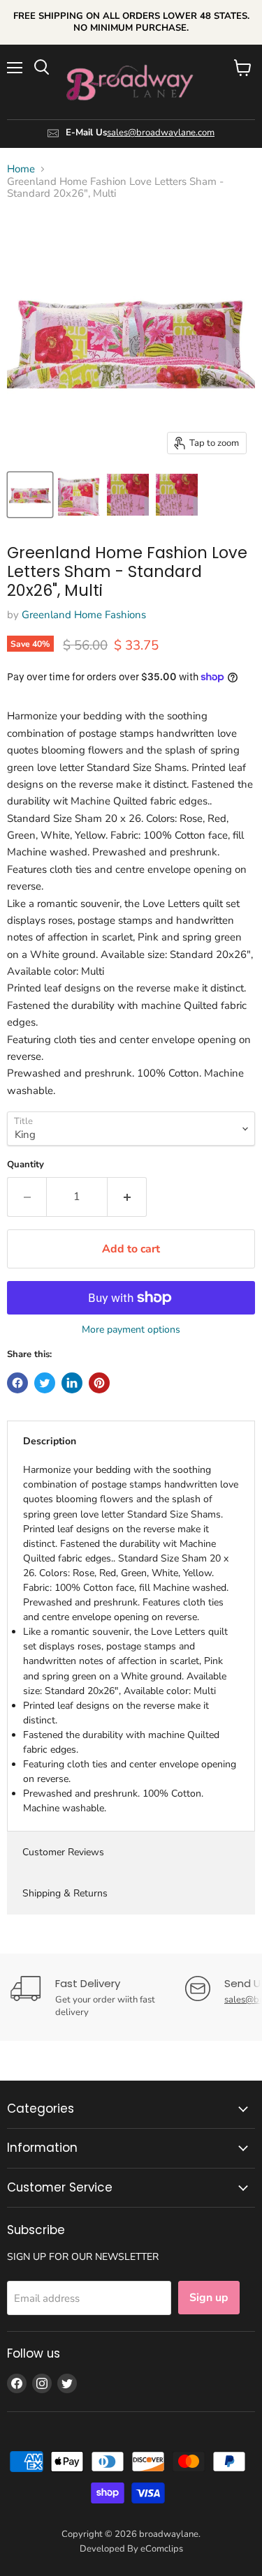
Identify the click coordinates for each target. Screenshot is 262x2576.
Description (50, 1441)
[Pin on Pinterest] (99, 1383)
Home (21, 169)
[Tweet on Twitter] (45, 1383)
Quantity (26, 1165)
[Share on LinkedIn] (72, 1383)
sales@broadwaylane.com (161, 133)
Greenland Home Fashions (84, 615)
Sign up (209, 2298)
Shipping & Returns (65, 1893)
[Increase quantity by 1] (127, 1197)
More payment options (131, 1330)
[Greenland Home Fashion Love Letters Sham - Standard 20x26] (30, 495)
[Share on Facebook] (17, 1383)
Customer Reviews (63, 1852)
